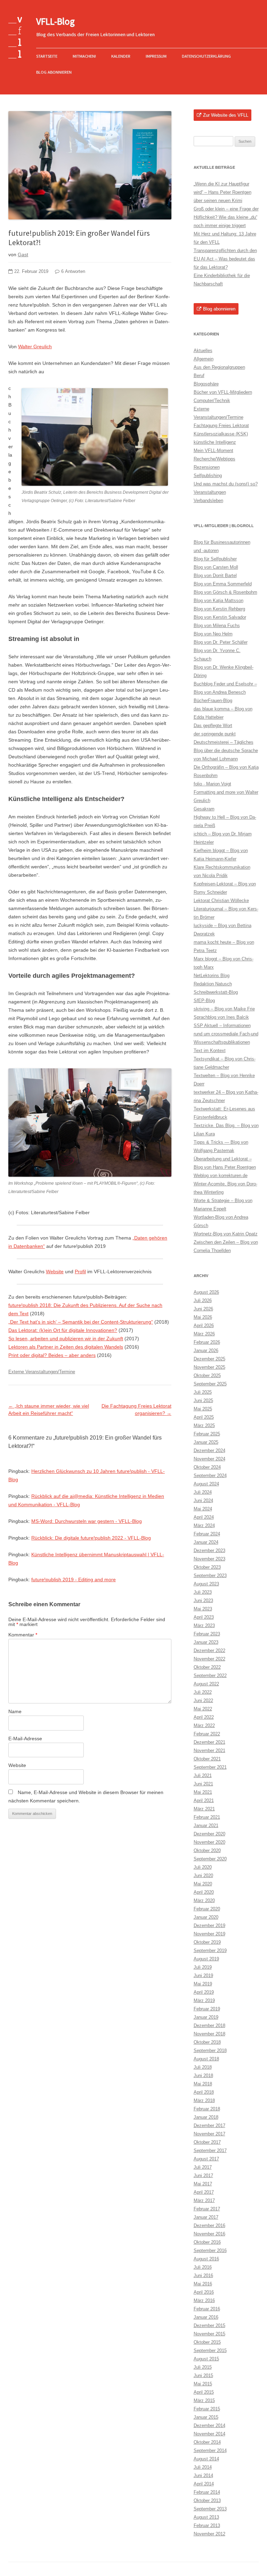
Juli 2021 (203, 1775)
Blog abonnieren (54, 72)
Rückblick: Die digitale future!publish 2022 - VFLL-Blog (91, 1538)
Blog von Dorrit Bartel (215, 576)
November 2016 (209, 2234)
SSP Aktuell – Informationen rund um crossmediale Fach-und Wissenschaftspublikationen (226, 1034)
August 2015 (206, 2359)
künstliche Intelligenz (215, 442)
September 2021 (210, 1767)
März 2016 (204, 2300)
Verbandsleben (208, 501)
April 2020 (204, 1892)
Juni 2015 (203, 2375)
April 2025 (204, 1417)
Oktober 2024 (207, 1467)
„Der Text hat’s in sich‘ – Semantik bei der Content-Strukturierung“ (81, 1322)
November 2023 (209, 1559)
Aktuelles (203, 351)
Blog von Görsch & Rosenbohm (225, 592)
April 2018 (204, 2092)
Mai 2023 (203, 1609)
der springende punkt (215, 734)
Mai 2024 (203, 1509)
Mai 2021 (203, 1792)
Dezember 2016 (209, 2225)
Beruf (199, 376)
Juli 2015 (203, 2367)
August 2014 (206, 2459)
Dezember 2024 (209, 1450)
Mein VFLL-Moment (213, 451)
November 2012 (209, 2534)
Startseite (47, 56)
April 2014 (204, 2484)
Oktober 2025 (207, 1375)
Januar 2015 (206, 2417)
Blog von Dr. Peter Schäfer (221, 642)
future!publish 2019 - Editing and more (74, 1579)
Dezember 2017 (209, 2125)
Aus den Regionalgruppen (219, 367)
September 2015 (210, 2350)
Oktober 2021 (207, 1759)
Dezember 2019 (209, 1925)
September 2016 (210, 2250)
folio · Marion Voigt (212, 784)
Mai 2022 (203, 1709)
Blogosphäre (206, 384)
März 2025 (204, 1425)
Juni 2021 (203, 1784)
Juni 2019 (203, 1975)
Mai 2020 (203, 1884)
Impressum (156, 56)
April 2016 (204, 2292)
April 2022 (204, 1717)
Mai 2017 (203, 2184)
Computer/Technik (212, 401)
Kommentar (23, 1635)
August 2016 (206, 2259)
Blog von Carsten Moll (216, 567)
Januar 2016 (206, 2317)
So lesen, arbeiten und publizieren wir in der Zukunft (66, 1339)
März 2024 (204, 1525)
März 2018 (204, 2100)
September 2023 (210, 1575)
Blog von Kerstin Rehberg (219, 609)
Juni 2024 (203, 1500)
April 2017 (204, 2192)
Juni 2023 (203, 1600)
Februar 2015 (207, 2409)
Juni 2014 (203, 2475)
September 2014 (210, 2450)
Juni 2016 (203, 2275)
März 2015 (204, 2400)
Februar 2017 (207, 2209)
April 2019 (204, 1992)
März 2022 (204, 1725)
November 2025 (209, 1367)
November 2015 (209, 2334)
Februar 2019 (207, 2009)
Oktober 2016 (207, 2242)
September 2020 (210, 1859)
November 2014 (209, 2434)
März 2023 (204, 1625)
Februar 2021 (207, 1817)
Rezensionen (207, 467)
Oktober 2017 (207, 2142)
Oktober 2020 (207, 1850)
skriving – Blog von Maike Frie (224, 1009)
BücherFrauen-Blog (213, 701)
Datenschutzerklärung (206, 56)
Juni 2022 (203, 1700)
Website (55, 1272)
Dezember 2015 (209, 2325)
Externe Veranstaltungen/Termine (42, 1372)
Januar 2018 (206, 2117)
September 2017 (210, 2150)
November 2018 (209, 2034)
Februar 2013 (207, 2525)
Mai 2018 (203, 2084)
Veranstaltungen (210, 492)
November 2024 (209, 1459)
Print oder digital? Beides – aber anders (52, 1355)
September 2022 (210, 1675)
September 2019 (210, 1950)
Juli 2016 (203, 2267)
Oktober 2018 (207, 2042)
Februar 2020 (207, 1909)
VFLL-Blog (55, 21)
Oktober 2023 (207, 1567)
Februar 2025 (207, 1434)
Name (15, 1711)
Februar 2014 (207, 2492)
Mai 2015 (203, 2384)
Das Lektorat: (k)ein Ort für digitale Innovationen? (63, 1330)
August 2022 (206, 1684)
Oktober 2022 (207, 1667)
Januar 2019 (206, 2017)
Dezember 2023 (209, 1550)
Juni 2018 (203, 2075)
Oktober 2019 (207, 1942)
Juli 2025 (203, 1392)
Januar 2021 (206, 1825)
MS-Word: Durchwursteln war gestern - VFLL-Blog (87, 1521)
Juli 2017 (203, 2167)
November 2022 (209, 1659)
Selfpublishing (208, 476)
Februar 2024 (207, 1534)
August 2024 (206, 1484)
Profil (80, 1272)
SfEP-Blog (204, 1001)
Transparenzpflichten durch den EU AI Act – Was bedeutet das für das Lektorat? (225, 259)
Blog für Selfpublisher (215, 559)
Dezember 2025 (209, 1359)
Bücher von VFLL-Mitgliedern (223, 392)
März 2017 (204, 2200)
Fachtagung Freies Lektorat (221, 426)
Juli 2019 (203, 1967)
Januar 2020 (206, 1917)
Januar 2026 (206, 1350)
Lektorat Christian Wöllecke (221, 901)
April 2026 (204, 1325)
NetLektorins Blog (212, 976)
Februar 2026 (207, 1342)
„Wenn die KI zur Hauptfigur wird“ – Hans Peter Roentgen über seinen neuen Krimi (222, 192)
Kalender (121, 56)
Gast (23, 255)
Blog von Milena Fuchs (217, 626)
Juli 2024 (203, 1492)
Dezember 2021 (209, 1742)
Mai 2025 (203, 1409)
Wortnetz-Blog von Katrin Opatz (226, 1234)
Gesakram (204, 809)
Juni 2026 (203, 1309)
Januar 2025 (206, 1442)
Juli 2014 (203, 2467)
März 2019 (204, 2000)
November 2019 (209, 1934)
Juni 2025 (203, 1400)
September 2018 (210, 2050)
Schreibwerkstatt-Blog (216, 992)
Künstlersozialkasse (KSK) (221, 434)
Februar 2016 (207, 2309)
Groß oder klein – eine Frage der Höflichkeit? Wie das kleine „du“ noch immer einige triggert (226, 217)
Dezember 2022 (209, 1650)
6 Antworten (73, 272)
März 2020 (204, 1900)
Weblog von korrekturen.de (221, 1176)
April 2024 (204, 1517)
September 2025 (210, 1384)
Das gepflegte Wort (213, 726)
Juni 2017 (203, 2175)
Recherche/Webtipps (215, 459)
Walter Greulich (35, 347)
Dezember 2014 (209, 2425)
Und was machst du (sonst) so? (226, 484)
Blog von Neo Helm (213, 634)
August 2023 (206, 1584)
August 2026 (206, 1292)
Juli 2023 (203, 1592)
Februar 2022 (207, 1734)
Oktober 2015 (207, 2342)
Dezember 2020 (209, 1834)
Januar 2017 (206, 2217)
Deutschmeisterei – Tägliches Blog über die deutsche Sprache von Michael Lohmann (226, 751)
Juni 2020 (203, 1875)
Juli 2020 (203, 1867)
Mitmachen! (84, 56)
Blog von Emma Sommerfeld (223, 584)
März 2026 (204, 1334)
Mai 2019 (203, 1984)
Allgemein (204, 359)
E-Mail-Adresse (25, 1739)
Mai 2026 (203, 1317)
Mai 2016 (203, 2284)
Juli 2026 (203, 1300)
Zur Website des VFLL (226, 115)
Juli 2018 (203, 2067)
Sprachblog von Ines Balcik (221, 1017)
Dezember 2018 (209, 2025)
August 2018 (206, 2059)
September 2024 (210, 1475)
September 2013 (210, 2509)
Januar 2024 (206, 1542)
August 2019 (206, 1959)
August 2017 (206, 2159)
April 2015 (204, 2392)
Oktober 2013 (207, 2500)
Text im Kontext (210, 1051)
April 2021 (204, 1800)
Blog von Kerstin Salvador (220, 617)
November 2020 (209, 1842)
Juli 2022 (203, 1692)
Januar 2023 (206, 1642)
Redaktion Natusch (213, 984)
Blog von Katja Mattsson (219, 601)
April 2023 (204, 1617)
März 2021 (204, 1809)
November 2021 (209, 1750)
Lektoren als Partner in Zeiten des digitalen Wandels (66, 1347)
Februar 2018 (207, 2109)
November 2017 (209, 2134)
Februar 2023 (207, 1634)
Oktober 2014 (207, 2442)
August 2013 (206, 2517)
